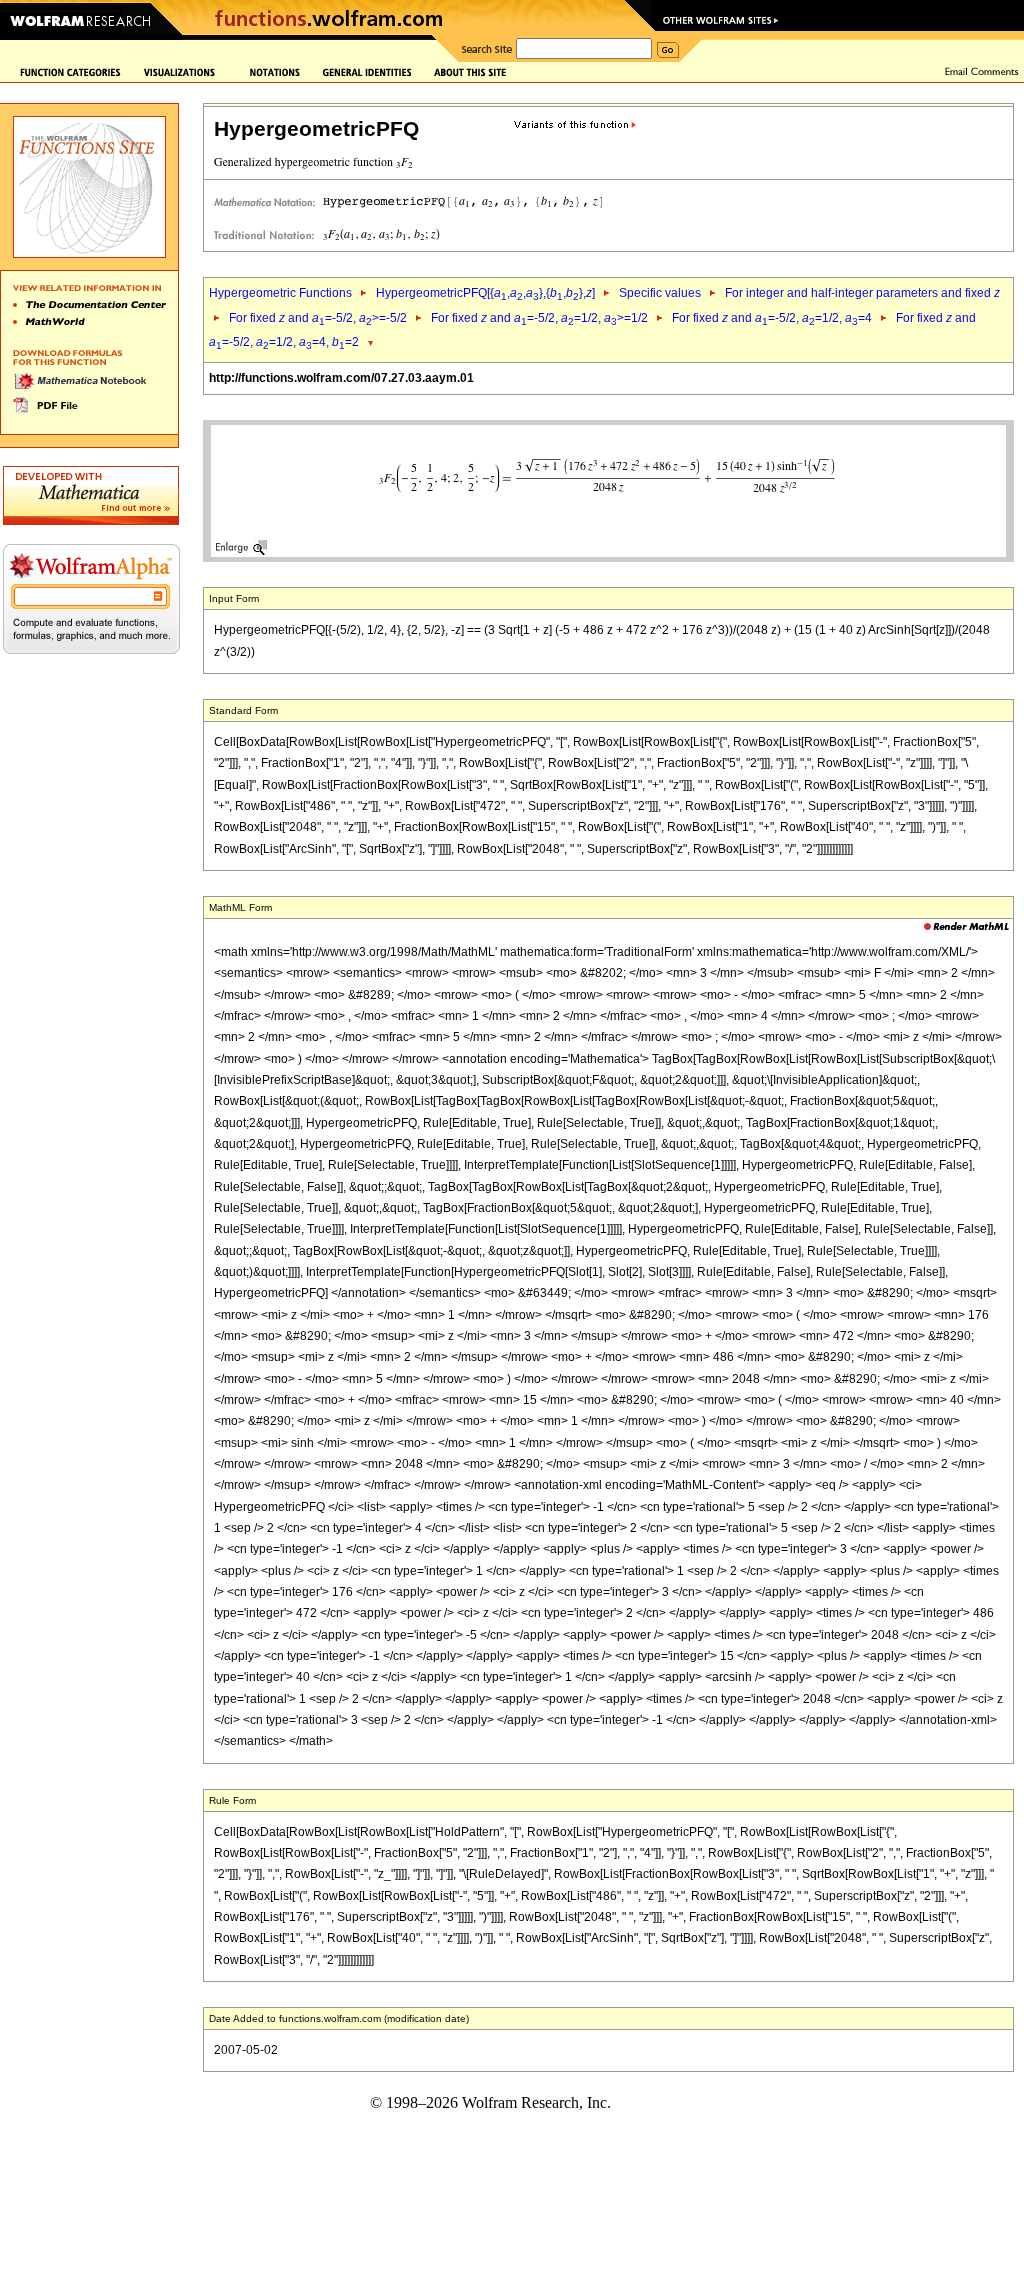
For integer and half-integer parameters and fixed (862, 293)
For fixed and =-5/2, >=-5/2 (318, 318)
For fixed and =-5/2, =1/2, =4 (772, 318)
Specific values (660, 293)
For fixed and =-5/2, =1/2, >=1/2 (539, 318)
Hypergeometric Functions (280, 293)
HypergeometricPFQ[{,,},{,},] (485, 293)
